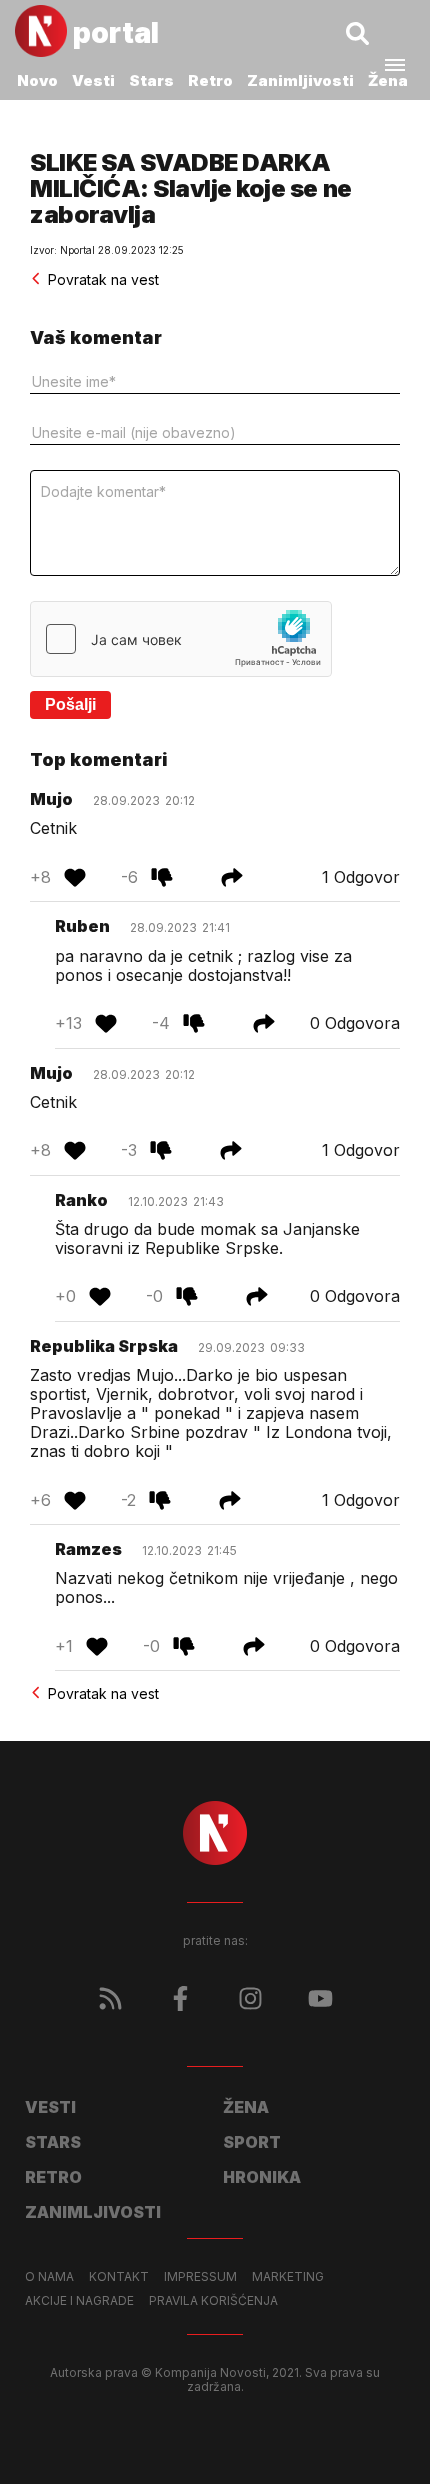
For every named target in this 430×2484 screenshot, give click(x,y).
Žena (388, 80)
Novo (37, 80)
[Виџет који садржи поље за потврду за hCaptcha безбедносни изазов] (181, 639)
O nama (49, 2277)
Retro (210, 80)
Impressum (200, 2277)
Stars (151, 80)
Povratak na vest (103, 279)
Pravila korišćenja (213, 2301)
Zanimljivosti (300, 80)
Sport (252, 2142)
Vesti (93, 80)
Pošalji (70, 704)
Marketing (288, 2277)
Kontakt (119, 2277)
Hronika (262, 2177)
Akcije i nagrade (79, 2301)
